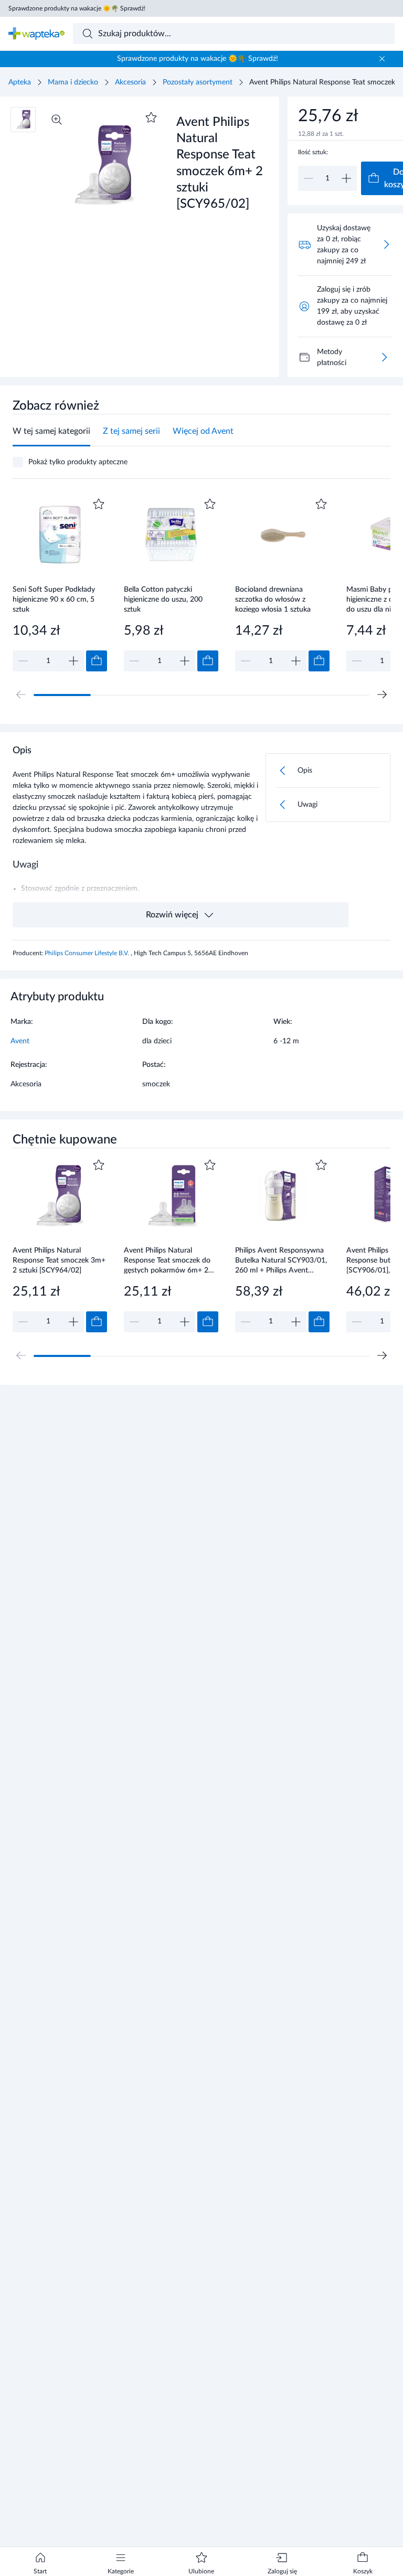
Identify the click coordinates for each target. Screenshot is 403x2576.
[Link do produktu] (60, 584)
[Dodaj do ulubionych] (151, 117)
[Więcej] (384, 357)
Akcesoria (130, 82)
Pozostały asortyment (198, 82)
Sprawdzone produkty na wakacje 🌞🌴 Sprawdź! (77, 8)
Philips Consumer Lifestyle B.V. (88, 953)
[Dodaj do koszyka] (97, 661)
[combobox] (234, 34)
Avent (20, 1041)
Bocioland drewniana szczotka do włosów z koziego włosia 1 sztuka (273, 599)
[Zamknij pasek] (382, 59)
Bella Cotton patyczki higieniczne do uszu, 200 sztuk (163, 599)
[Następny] (382, 694)
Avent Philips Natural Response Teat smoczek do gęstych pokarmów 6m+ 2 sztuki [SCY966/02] (167, 1260)
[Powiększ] (57, 120)
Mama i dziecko (73, 82)
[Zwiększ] (346, 178)
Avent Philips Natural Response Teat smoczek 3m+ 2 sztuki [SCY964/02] (59, 1260)
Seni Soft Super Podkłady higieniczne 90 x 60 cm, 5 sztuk (54, 599)
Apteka (20, 82)
